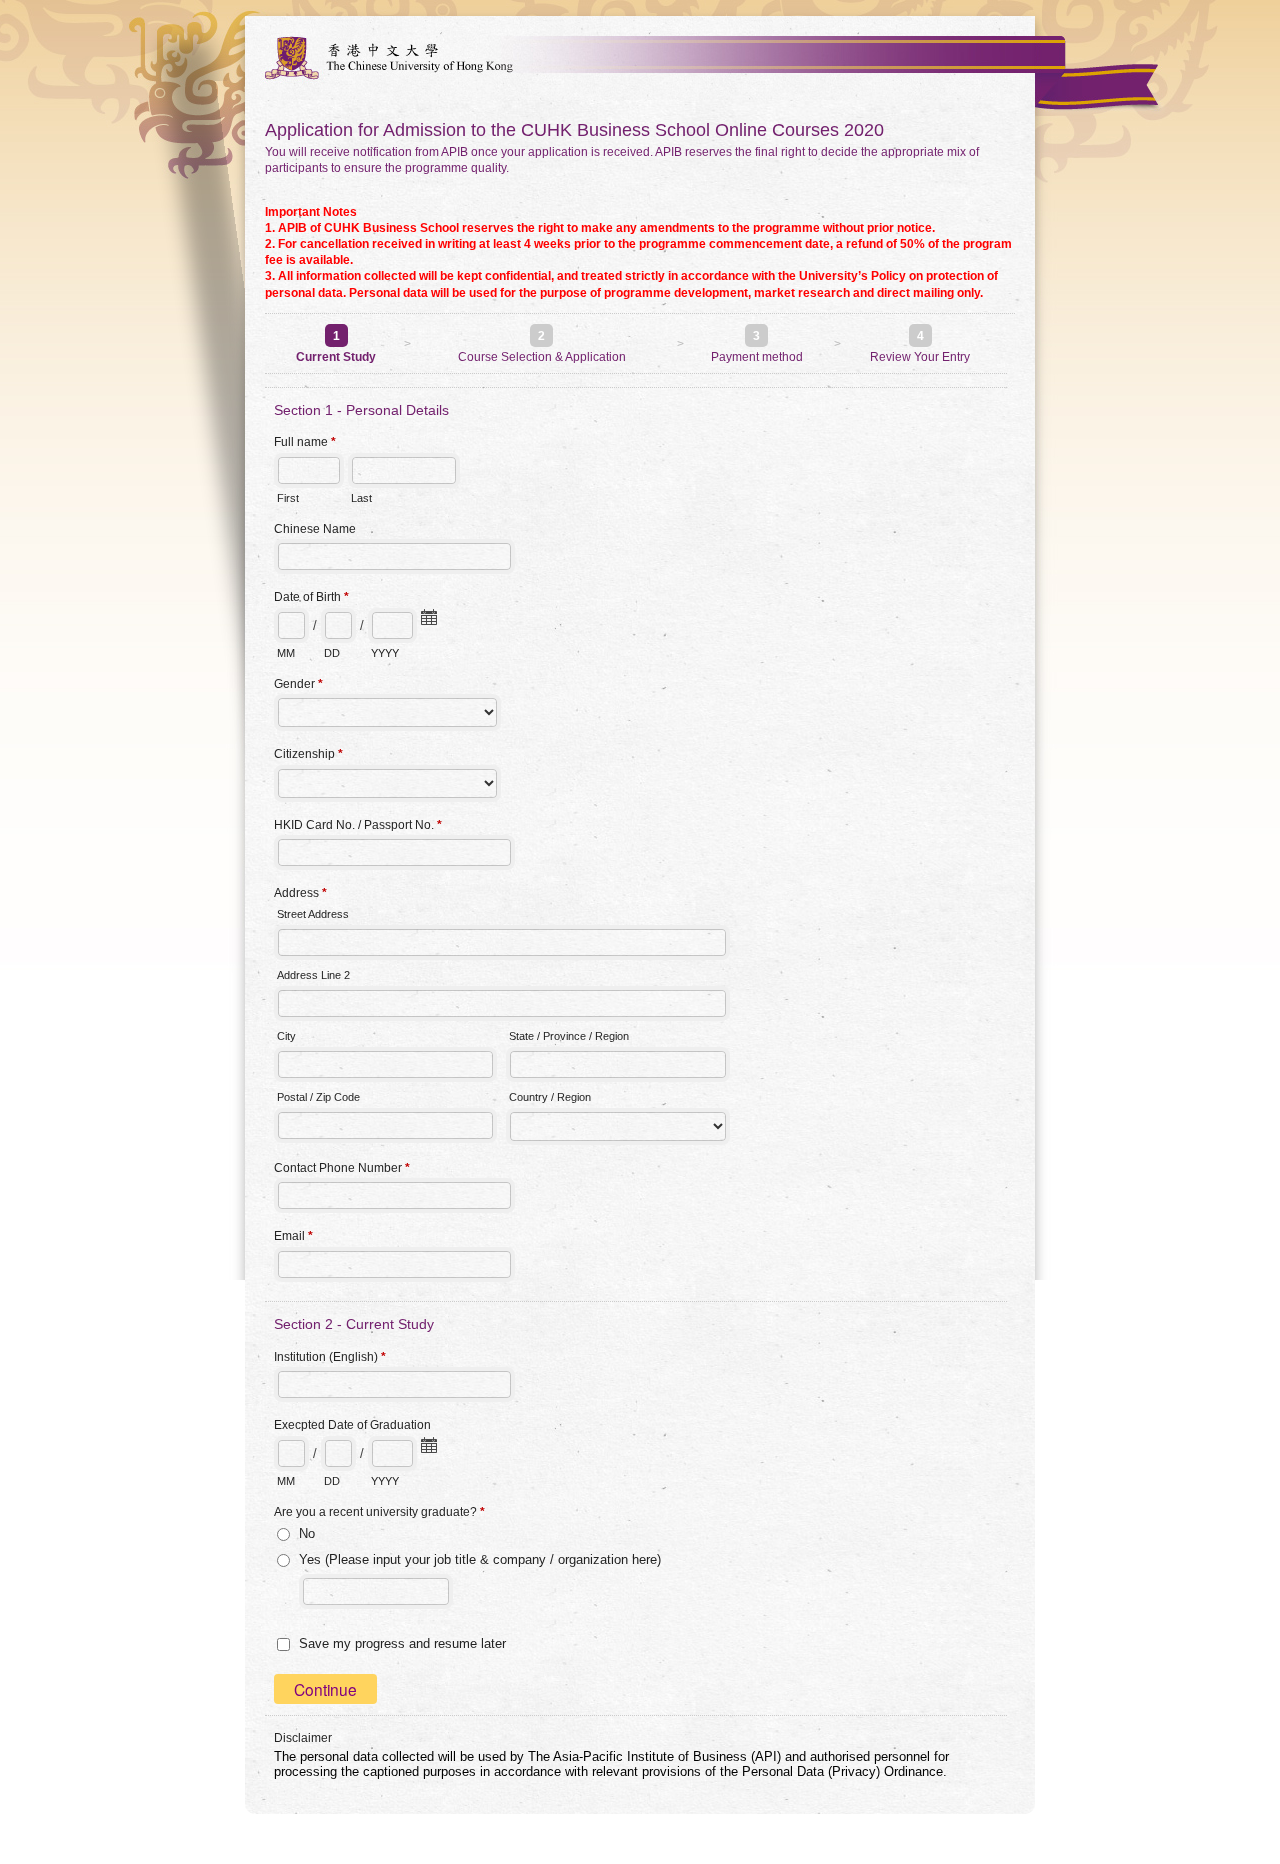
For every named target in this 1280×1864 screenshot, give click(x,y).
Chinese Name (315, 529)
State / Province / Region (569, 1036)
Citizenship (308, 754)
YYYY (385, 653)
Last (361, 498)
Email (293, 1236)
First (288, 498)
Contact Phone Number (342, 1168)
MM (286, 653)
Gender (298, 684)
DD (332, 653)
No (307, 1533)
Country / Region (550, 1097)
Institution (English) (330, 1357)
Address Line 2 (313, 975)
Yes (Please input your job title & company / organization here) (480, 1559)
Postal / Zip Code (318, 1097)
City (286, 1036)
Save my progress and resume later (402, 1643)
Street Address (313, 914)
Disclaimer (303, 1738)
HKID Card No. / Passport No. (358, 825)
